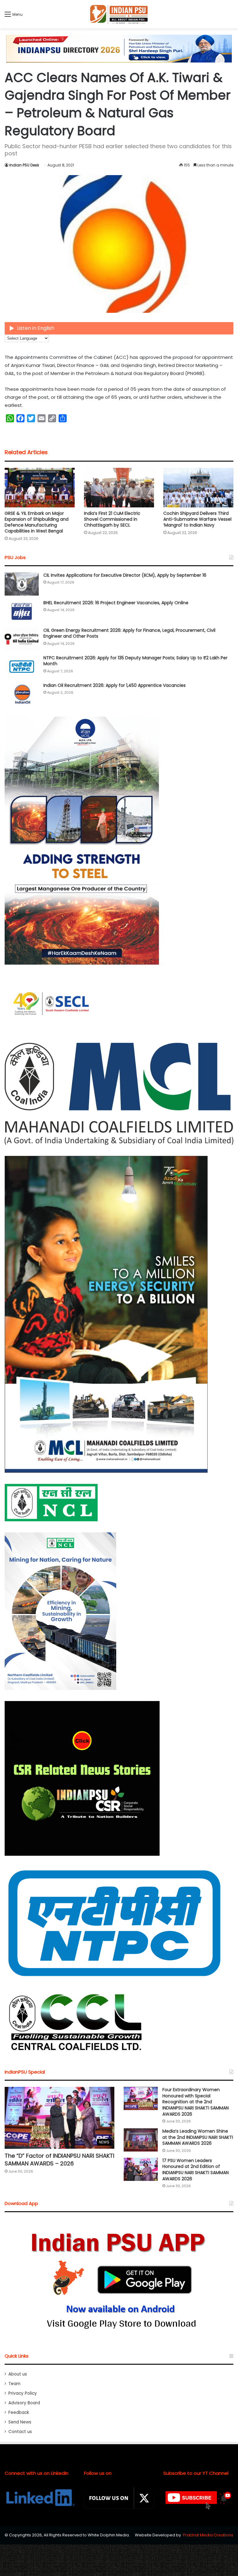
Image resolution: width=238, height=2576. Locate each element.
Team (14, 2384)
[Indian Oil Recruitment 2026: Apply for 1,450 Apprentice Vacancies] (22, 694)
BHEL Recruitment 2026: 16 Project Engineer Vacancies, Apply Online (116, 603)
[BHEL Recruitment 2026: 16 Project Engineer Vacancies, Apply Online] (22, 612)
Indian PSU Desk (24, 165)
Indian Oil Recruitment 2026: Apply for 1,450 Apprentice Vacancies (115, 685)
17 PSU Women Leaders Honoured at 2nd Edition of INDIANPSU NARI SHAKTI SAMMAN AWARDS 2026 (196, 2170)
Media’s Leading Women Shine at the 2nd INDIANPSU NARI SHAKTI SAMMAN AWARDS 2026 (198, 2137)
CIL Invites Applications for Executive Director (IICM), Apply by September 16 (125, 575)
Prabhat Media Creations (208, 2535)
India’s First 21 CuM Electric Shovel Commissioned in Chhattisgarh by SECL (112, 519)
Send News (20, 2422)
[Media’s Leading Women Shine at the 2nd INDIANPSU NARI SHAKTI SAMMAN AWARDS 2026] (141, 2140)
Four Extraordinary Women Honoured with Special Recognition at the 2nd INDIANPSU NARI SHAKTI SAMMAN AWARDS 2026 (196, 2102)
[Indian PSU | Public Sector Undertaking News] (119, 14)
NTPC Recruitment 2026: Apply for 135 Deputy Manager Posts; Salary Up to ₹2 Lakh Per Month (135, 661)
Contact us (20, 2432)
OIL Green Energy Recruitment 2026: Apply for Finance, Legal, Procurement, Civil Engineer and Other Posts (129, 633)
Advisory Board (24, 2403)
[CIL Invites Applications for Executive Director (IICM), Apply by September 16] (22, 584)
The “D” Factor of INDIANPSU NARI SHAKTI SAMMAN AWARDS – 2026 (59, 2160)
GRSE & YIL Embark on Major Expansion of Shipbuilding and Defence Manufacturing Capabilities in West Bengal (37, 522)
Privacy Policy (23, 2393)
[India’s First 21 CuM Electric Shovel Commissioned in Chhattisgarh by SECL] (119, 487)
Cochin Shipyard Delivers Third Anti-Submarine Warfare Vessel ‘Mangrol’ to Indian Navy (197, 519)
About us (18, 2374)
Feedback (19, 2412)
